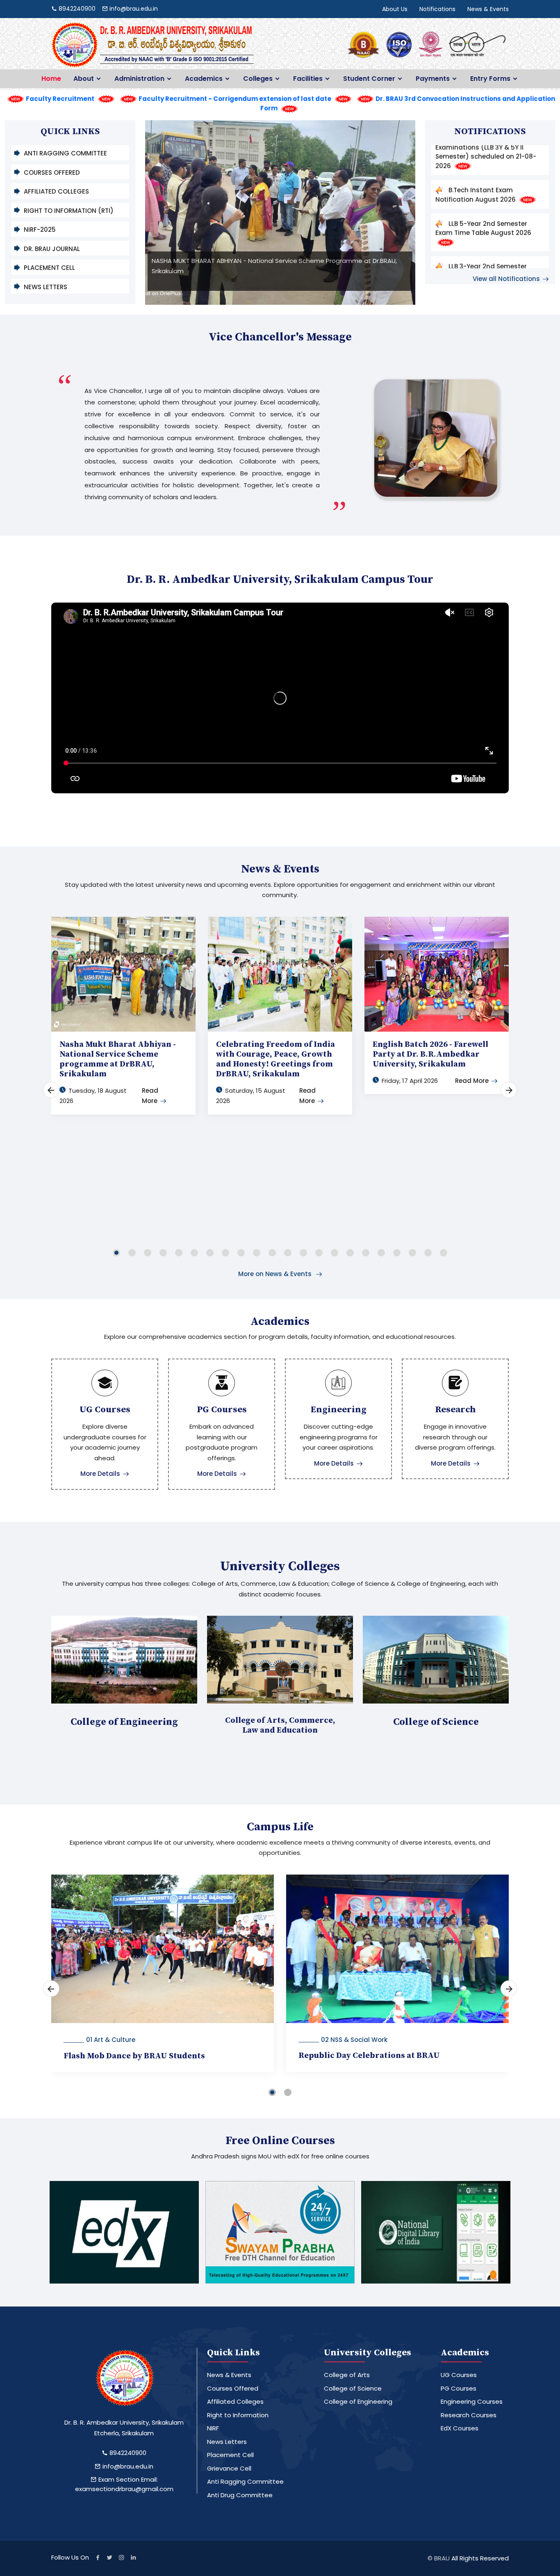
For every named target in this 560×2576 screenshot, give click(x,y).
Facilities (308, 79)
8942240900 (127, 2453)
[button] (116, 1251)
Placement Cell (49, 268)
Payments (433, 79)
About (84, 79)
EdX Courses (460, 2428)
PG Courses (459, 2388)
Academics (204, 79)
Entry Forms (490, 79)
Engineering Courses (472, 2401)
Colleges (258, 79)
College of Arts (347, 2375)
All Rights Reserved (480, 2558)
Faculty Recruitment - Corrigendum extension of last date (235, 99)
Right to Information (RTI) (69, 211)
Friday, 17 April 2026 (410, 1081)
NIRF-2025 (40, 230)
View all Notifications (506, 279)
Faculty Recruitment (60, 99)
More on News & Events (276, 1274)
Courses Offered (52, 172)
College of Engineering (358, 2401)
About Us (395, 9)
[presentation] (172, 215)
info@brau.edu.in (127, 2466)
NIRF (213, 2428)
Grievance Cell (229, 2468)
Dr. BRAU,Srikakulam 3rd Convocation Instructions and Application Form (484, 264)
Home (51, 79)
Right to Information (238, 2415)
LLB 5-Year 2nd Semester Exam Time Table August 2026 (483, 174)
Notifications (437, 9)
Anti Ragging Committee (65, 153)
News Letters (46, 287)
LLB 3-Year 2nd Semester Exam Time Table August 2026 (483, 217)
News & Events (488, 9)
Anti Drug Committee (240, 2495)
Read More (472, 1081)
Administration (139, 79)
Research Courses (469, 2415)
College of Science (353, 2388)
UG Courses (459, 2375)
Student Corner (369, 79)
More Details (100, 1474)
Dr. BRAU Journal (52, 249)
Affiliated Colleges (56, 191)
